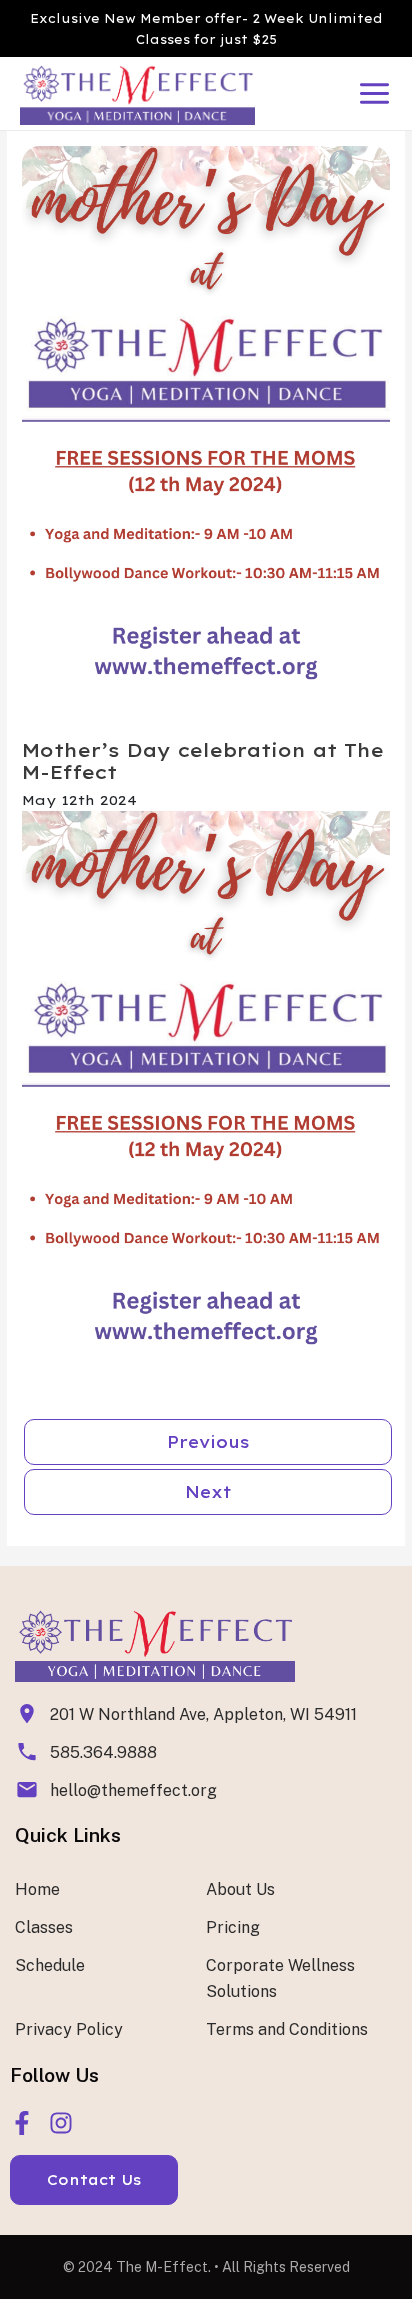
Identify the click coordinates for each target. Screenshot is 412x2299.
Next (208, 1492)
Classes (44, 1927)
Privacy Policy (69, 2029)
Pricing (233, 1927)
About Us (240, 1889)
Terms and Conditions (287, 2029)
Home (37, 1889)
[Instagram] (61, 2123)
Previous (208, 1442)
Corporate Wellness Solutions (280, 1978)
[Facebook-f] (22, 2123)
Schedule (50, 1965)
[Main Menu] (374, 93)
